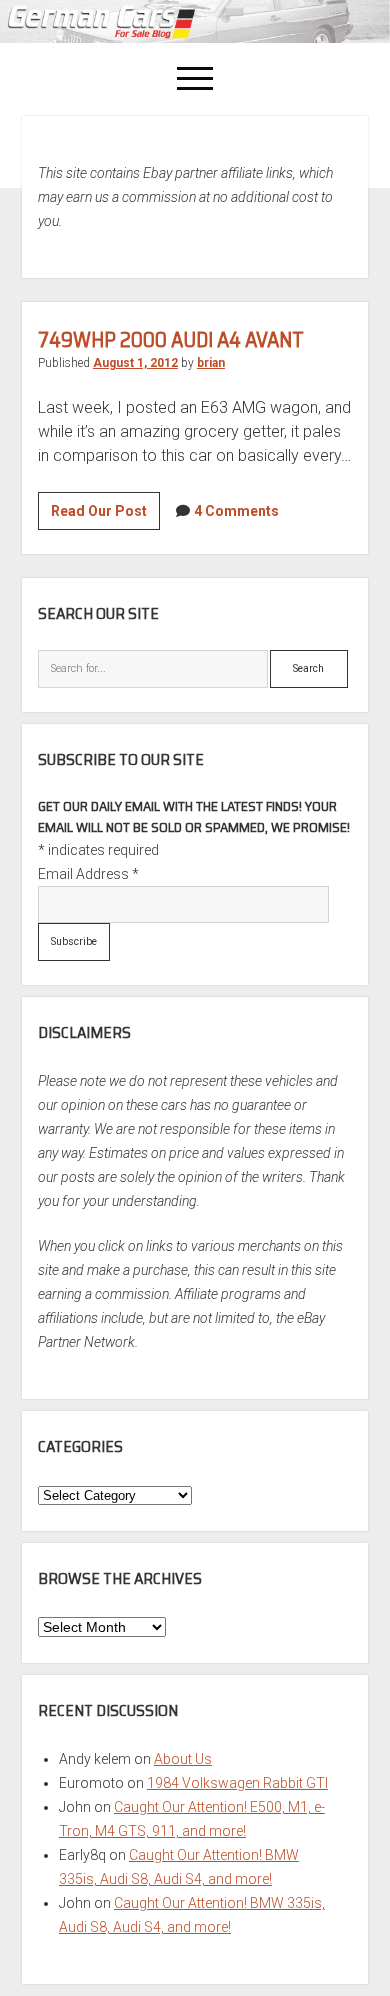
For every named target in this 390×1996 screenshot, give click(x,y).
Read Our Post (105, 516)
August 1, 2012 (135, 363)
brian (211, 363)
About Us (183, 1759)
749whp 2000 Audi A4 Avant (171, 339)
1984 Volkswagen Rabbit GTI (237, 1783)
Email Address (88, 874)
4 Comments (236, 511)
